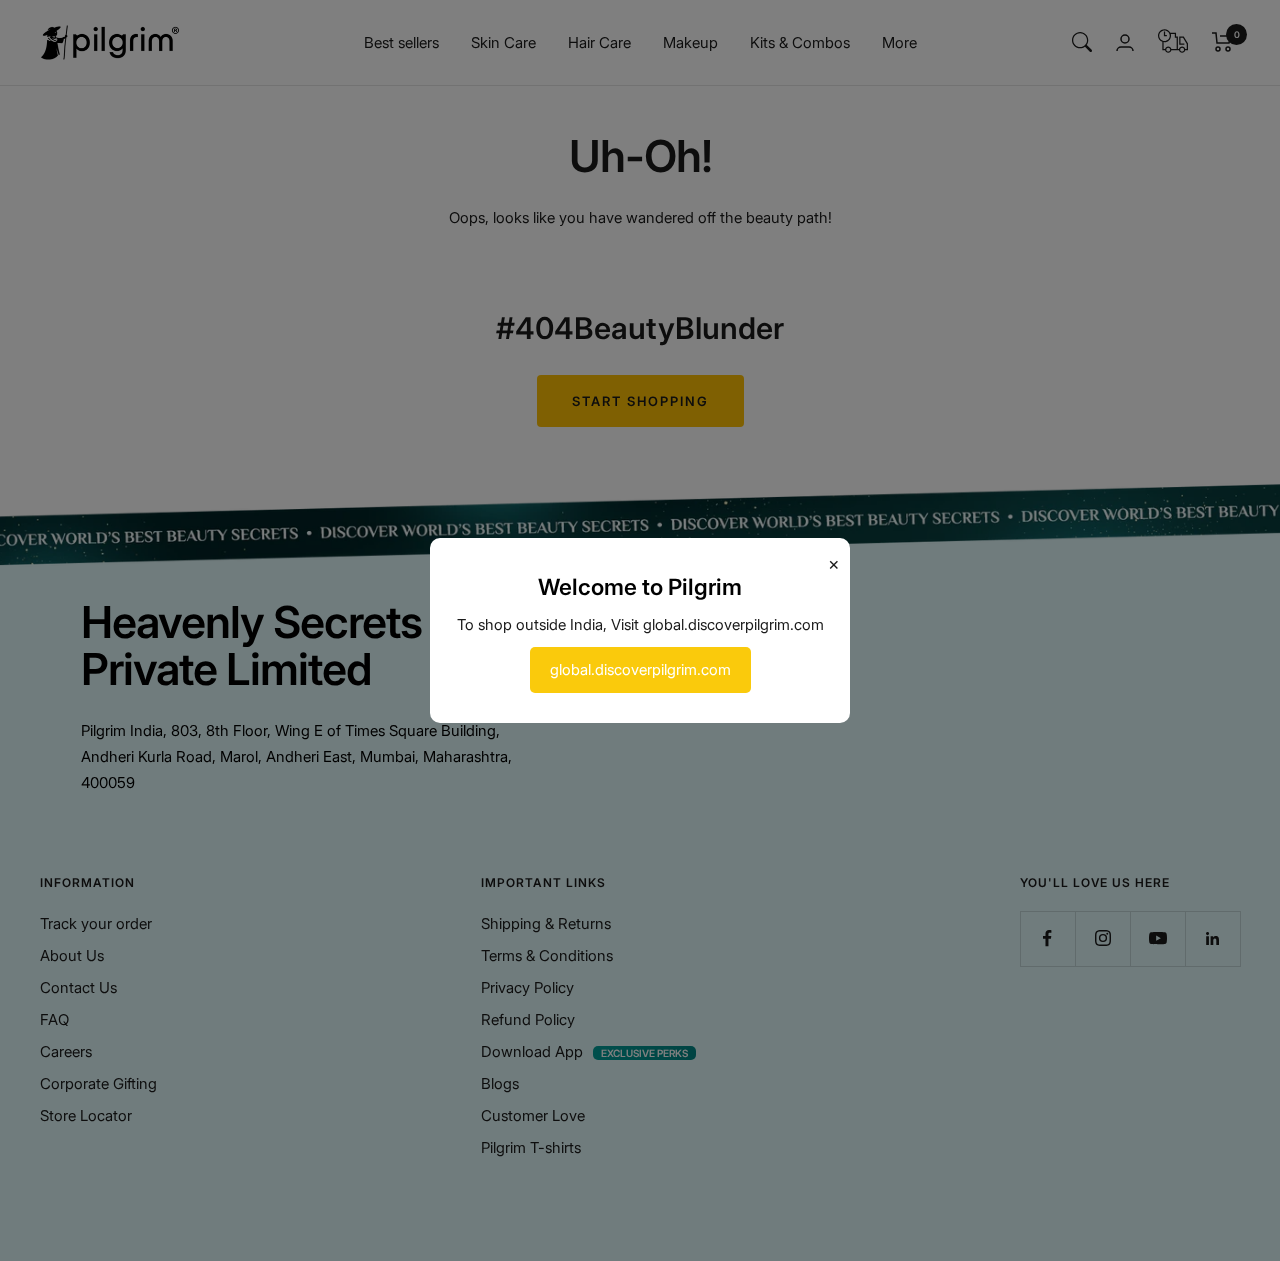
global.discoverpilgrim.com (640, 669)
